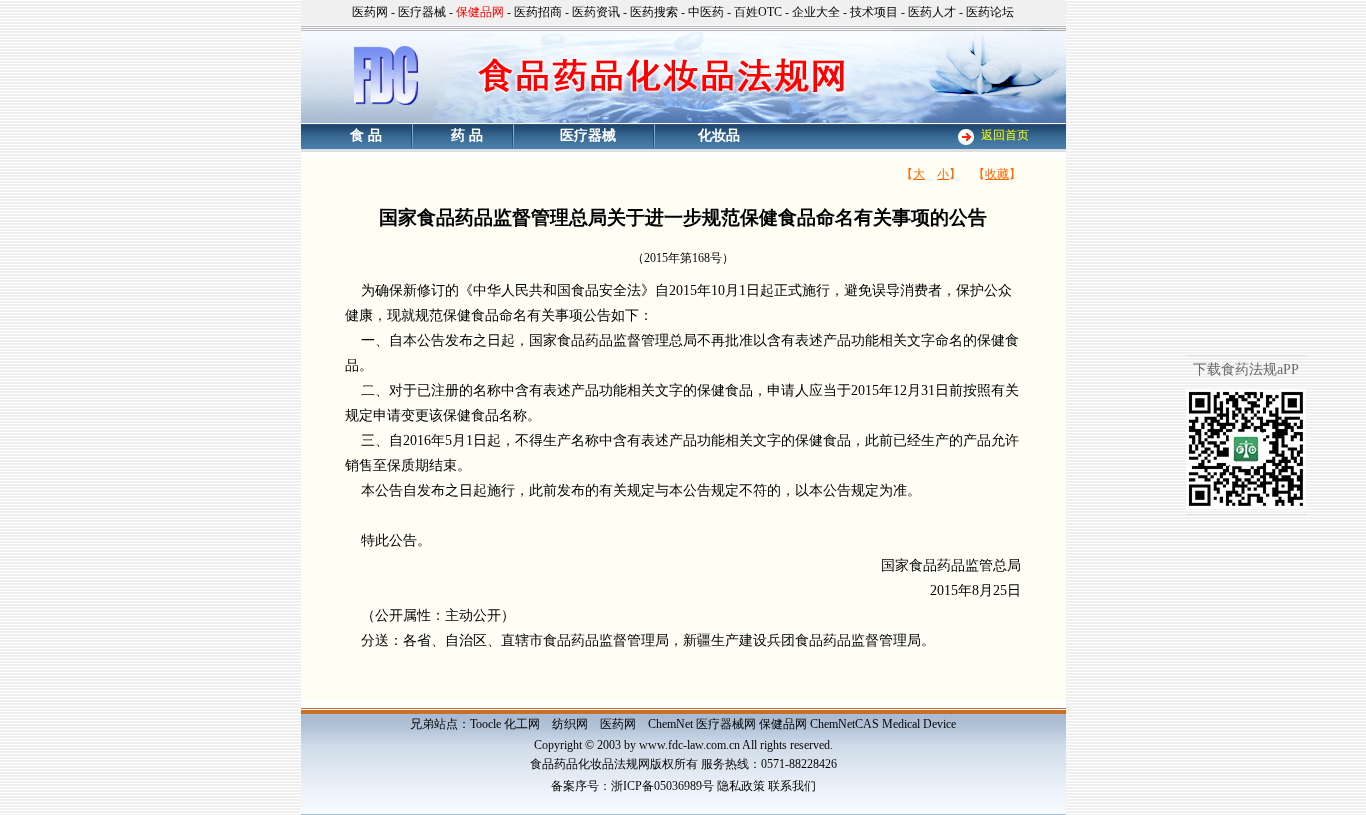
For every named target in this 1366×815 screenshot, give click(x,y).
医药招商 (538, 12)
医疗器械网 (726, 724)
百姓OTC (758, 12)
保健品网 (783, 724)
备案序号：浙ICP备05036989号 (632, 786)
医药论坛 (990, 12)
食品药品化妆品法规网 (590, 764)
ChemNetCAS (844, 724)
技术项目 (874, 12)
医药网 (370, 12)
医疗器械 (422, 12)
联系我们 (792, 786)
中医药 (706, 12)
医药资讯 (596, 12)
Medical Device (919, 724)
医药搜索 (654, 12)
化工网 (522, 724)
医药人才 (932, 12)
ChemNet (670, 724)
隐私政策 (741, 786)
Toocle (485, 724)
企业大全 (816, 12)
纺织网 (570, 724)
